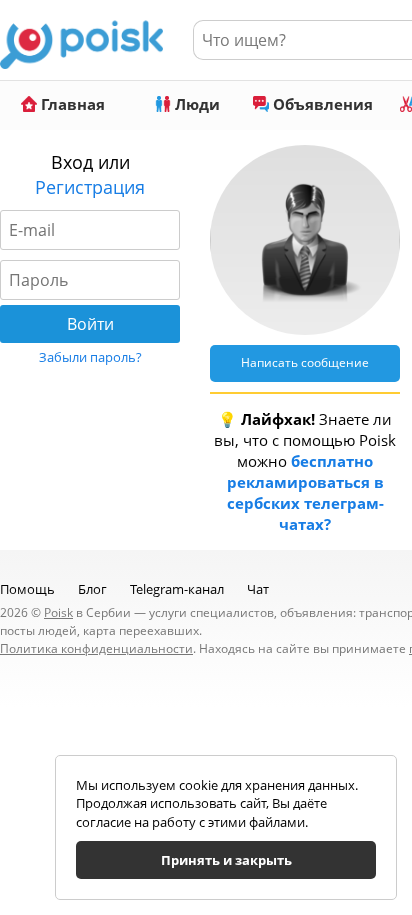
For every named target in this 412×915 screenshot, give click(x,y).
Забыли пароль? (90, 357)
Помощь (27, 589)
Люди (195, 104)
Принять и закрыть (226, 860)
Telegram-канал (177, 589)
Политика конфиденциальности (96, 648)
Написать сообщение (305, 362)
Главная (71, 104)
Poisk (58, 612)
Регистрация (90, 187)
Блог (92, 589)
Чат (258, 589)
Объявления (321, 104)
